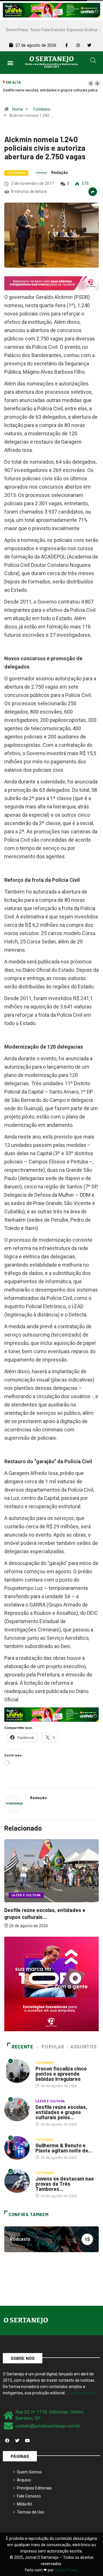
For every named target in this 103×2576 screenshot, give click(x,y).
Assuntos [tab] (83, 2047)
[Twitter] (17, 2440)
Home (18, 109)
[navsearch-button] (93, 61)
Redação (60, 173)
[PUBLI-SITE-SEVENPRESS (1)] (51, 283)
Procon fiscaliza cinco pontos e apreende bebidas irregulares (61, 2074)
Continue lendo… (83, 2393)
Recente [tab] (22, 2047)
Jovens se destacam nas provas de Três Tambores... (65, 2184)
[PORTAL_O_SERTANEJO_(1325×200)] (51, 10)
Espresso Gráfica (82, 30)
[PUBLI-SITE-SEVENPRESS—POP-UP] (51, 1984)
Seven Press (17, 30)
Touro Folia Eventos (48, 30)
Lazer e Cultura (25, 1895)
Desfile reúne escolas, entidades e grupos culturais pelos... (61, 2112)
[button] (10, 63)
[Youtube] (27, 2440)
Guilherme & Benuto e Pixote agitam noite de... (64, 2148)
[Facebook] (7, 2440)
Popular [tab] (53, 2047)
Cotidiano (42, 109)
